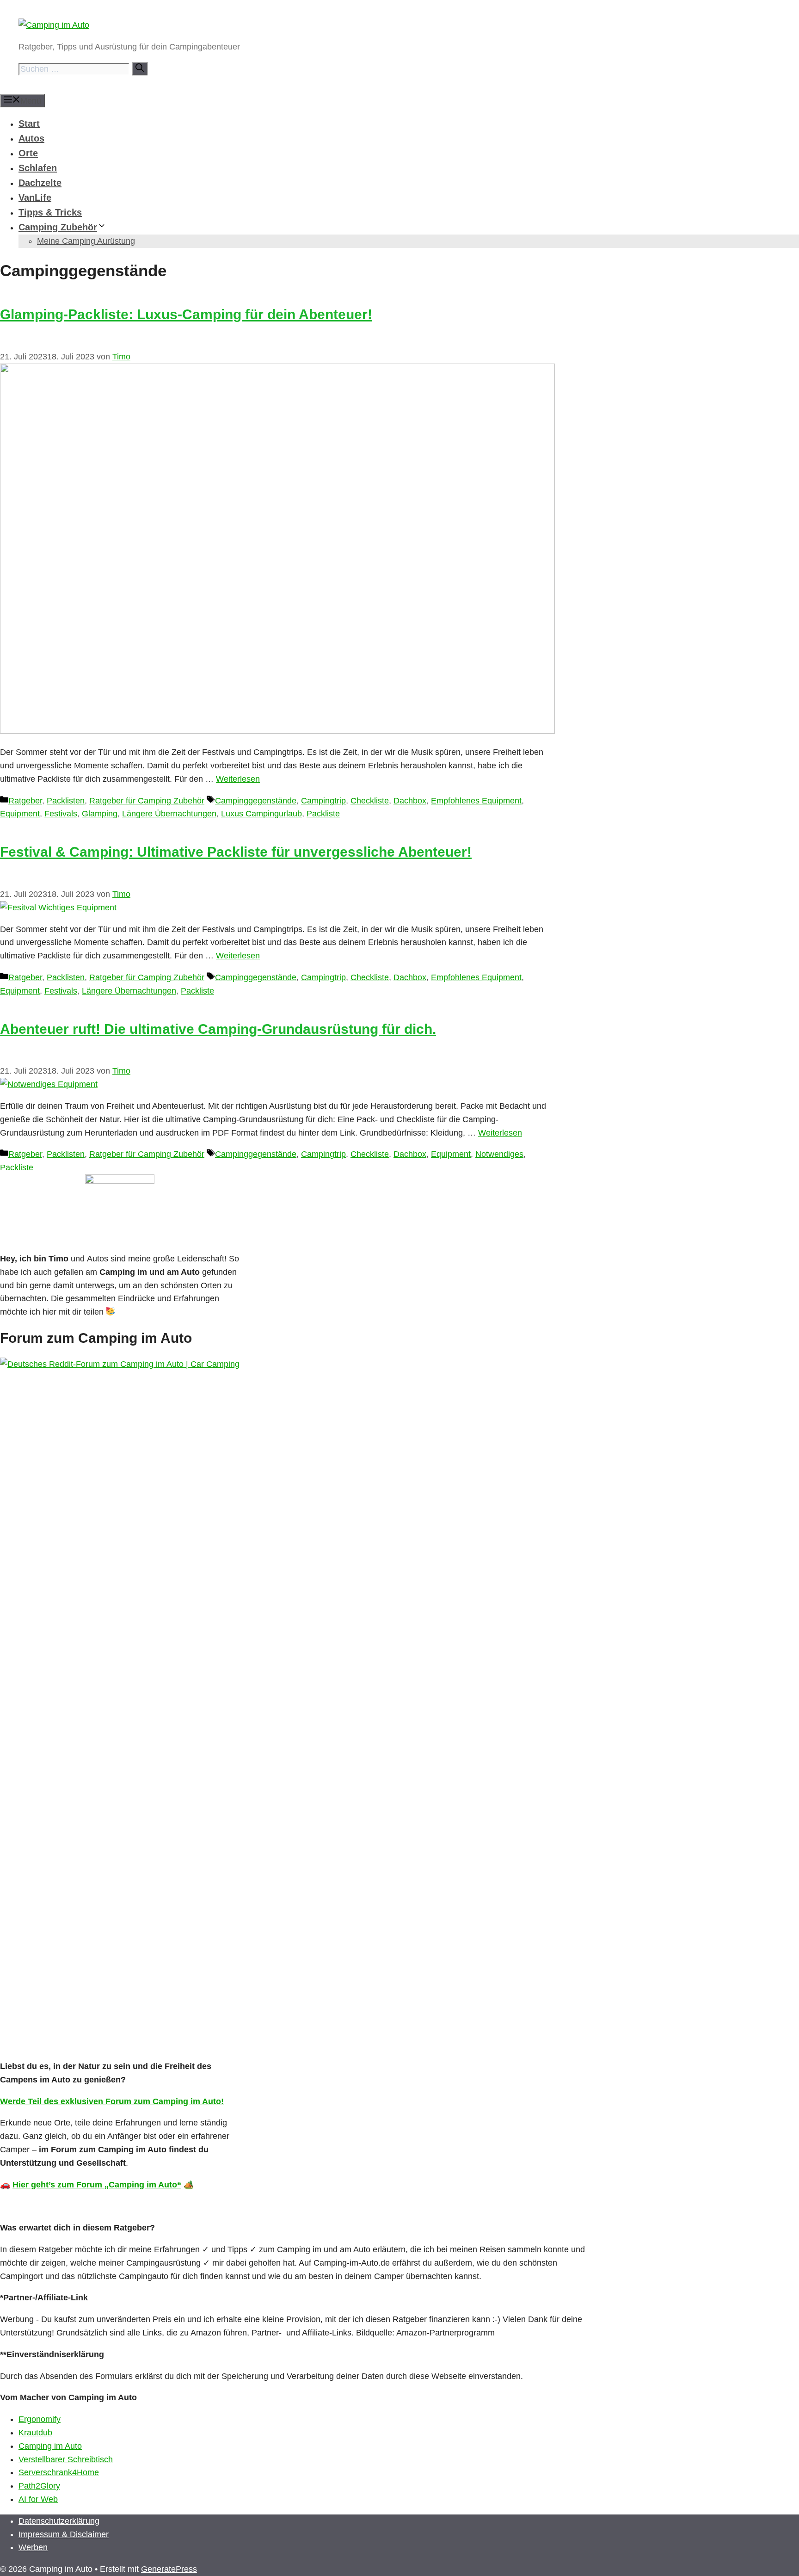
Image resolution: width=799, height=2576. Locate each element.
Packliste (323, 814)
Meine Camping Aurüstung (86, 241)
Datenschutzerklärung (59, 2521)
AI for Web (38, 2499)
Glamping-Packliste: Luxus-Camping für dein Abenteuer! (186, 314)
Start (29, 124)
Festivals (61, 814)
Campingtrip (323, 801)
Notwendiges (499, 1154)
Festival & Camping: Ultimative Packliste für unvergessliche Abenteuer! (236, 852)
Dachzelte (40, 183)
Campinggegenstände (256, 801)
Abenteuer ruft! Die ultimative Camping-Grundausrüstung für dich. (218, 1029)
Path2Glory (39, 2486)
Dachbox (410, 801)
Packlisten (66, 801)
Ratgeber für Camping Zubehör (147, 801)
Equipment (20, 814)
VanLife (35, 198)
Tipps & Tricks (50, 212)
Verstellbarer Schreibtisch (66, 2459)
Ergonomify (40, 2419)
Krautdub (35, 2433)
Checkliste (370, 801)
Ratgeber (25, 801)
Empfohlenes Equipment (476, 801)
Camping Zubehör (58, 227)
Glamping (100, 814)
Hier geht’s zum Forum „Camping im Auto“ (97, 2185)
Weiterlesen (238, 779)
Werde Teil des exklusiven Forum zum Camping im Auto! (112, 2101)
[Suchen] (140, 69)
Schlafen (38, 168)
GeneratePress (169, 2569)
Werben (33, 2547)
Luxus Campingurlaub (261, 814)
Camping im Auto (50, 2446)
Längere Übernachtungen (169, 814)
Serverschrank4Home (59, 2472)
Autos (31, 138)
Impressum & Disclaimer (64, 2534)
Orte (28, 153)
